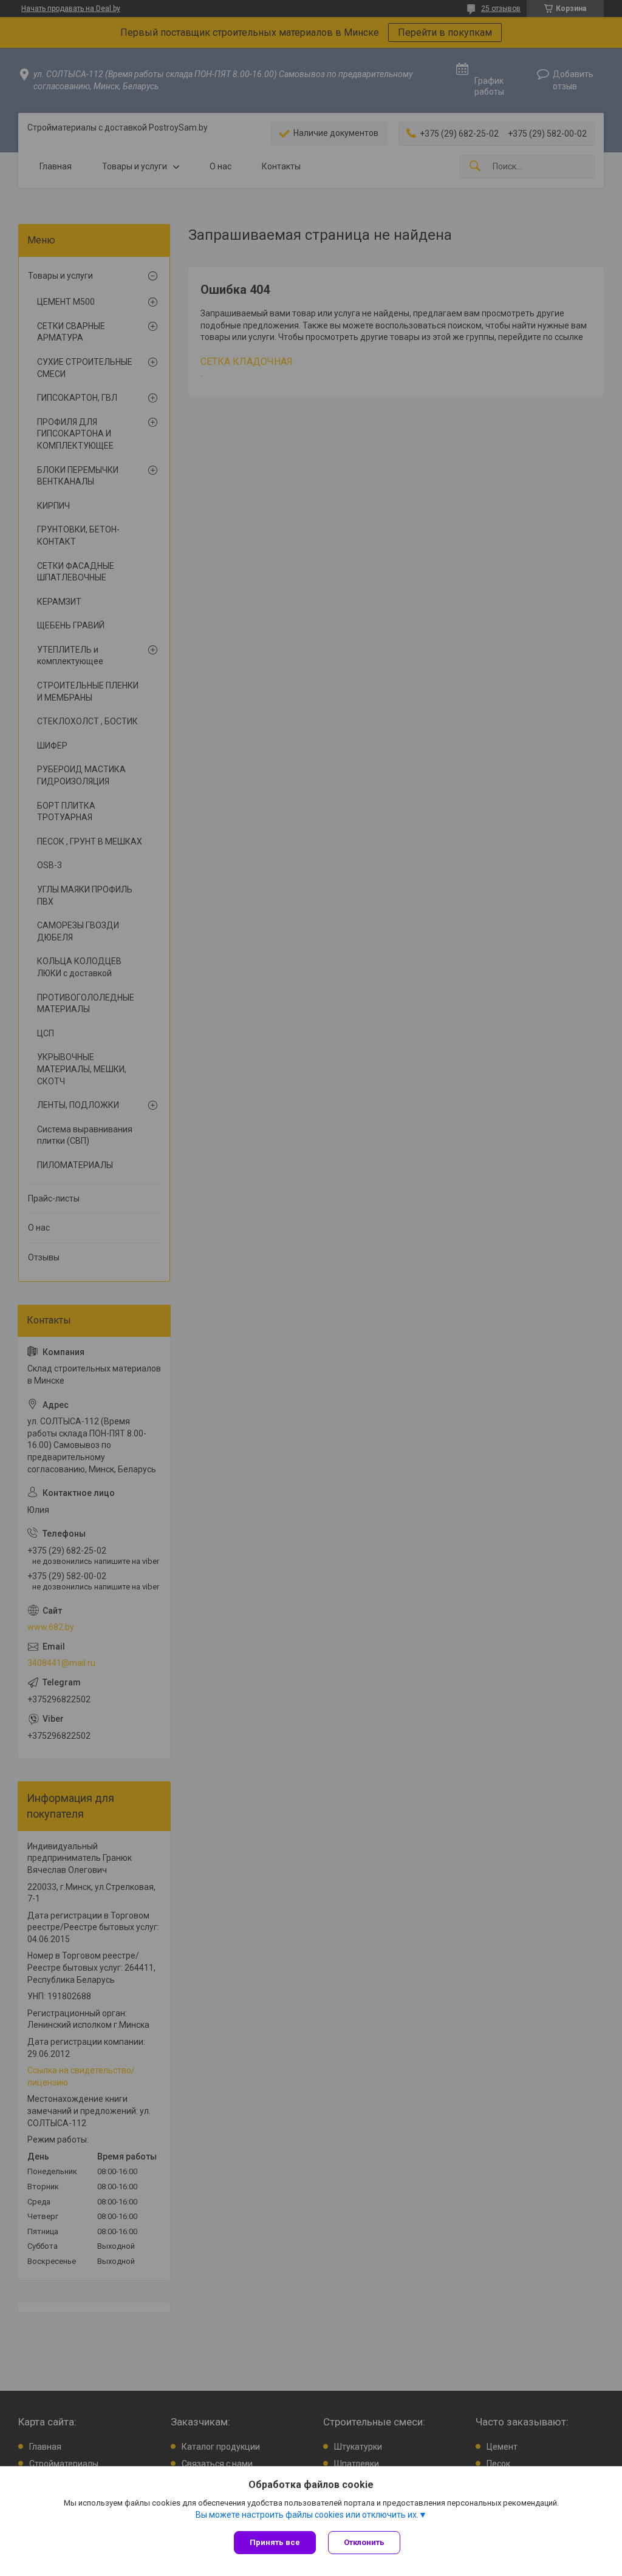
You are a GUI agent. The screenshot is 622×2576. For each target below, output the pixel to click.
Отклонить (364, 2542)
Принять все (275, 2542)
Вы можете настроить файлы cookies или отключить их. (307, 2515)
